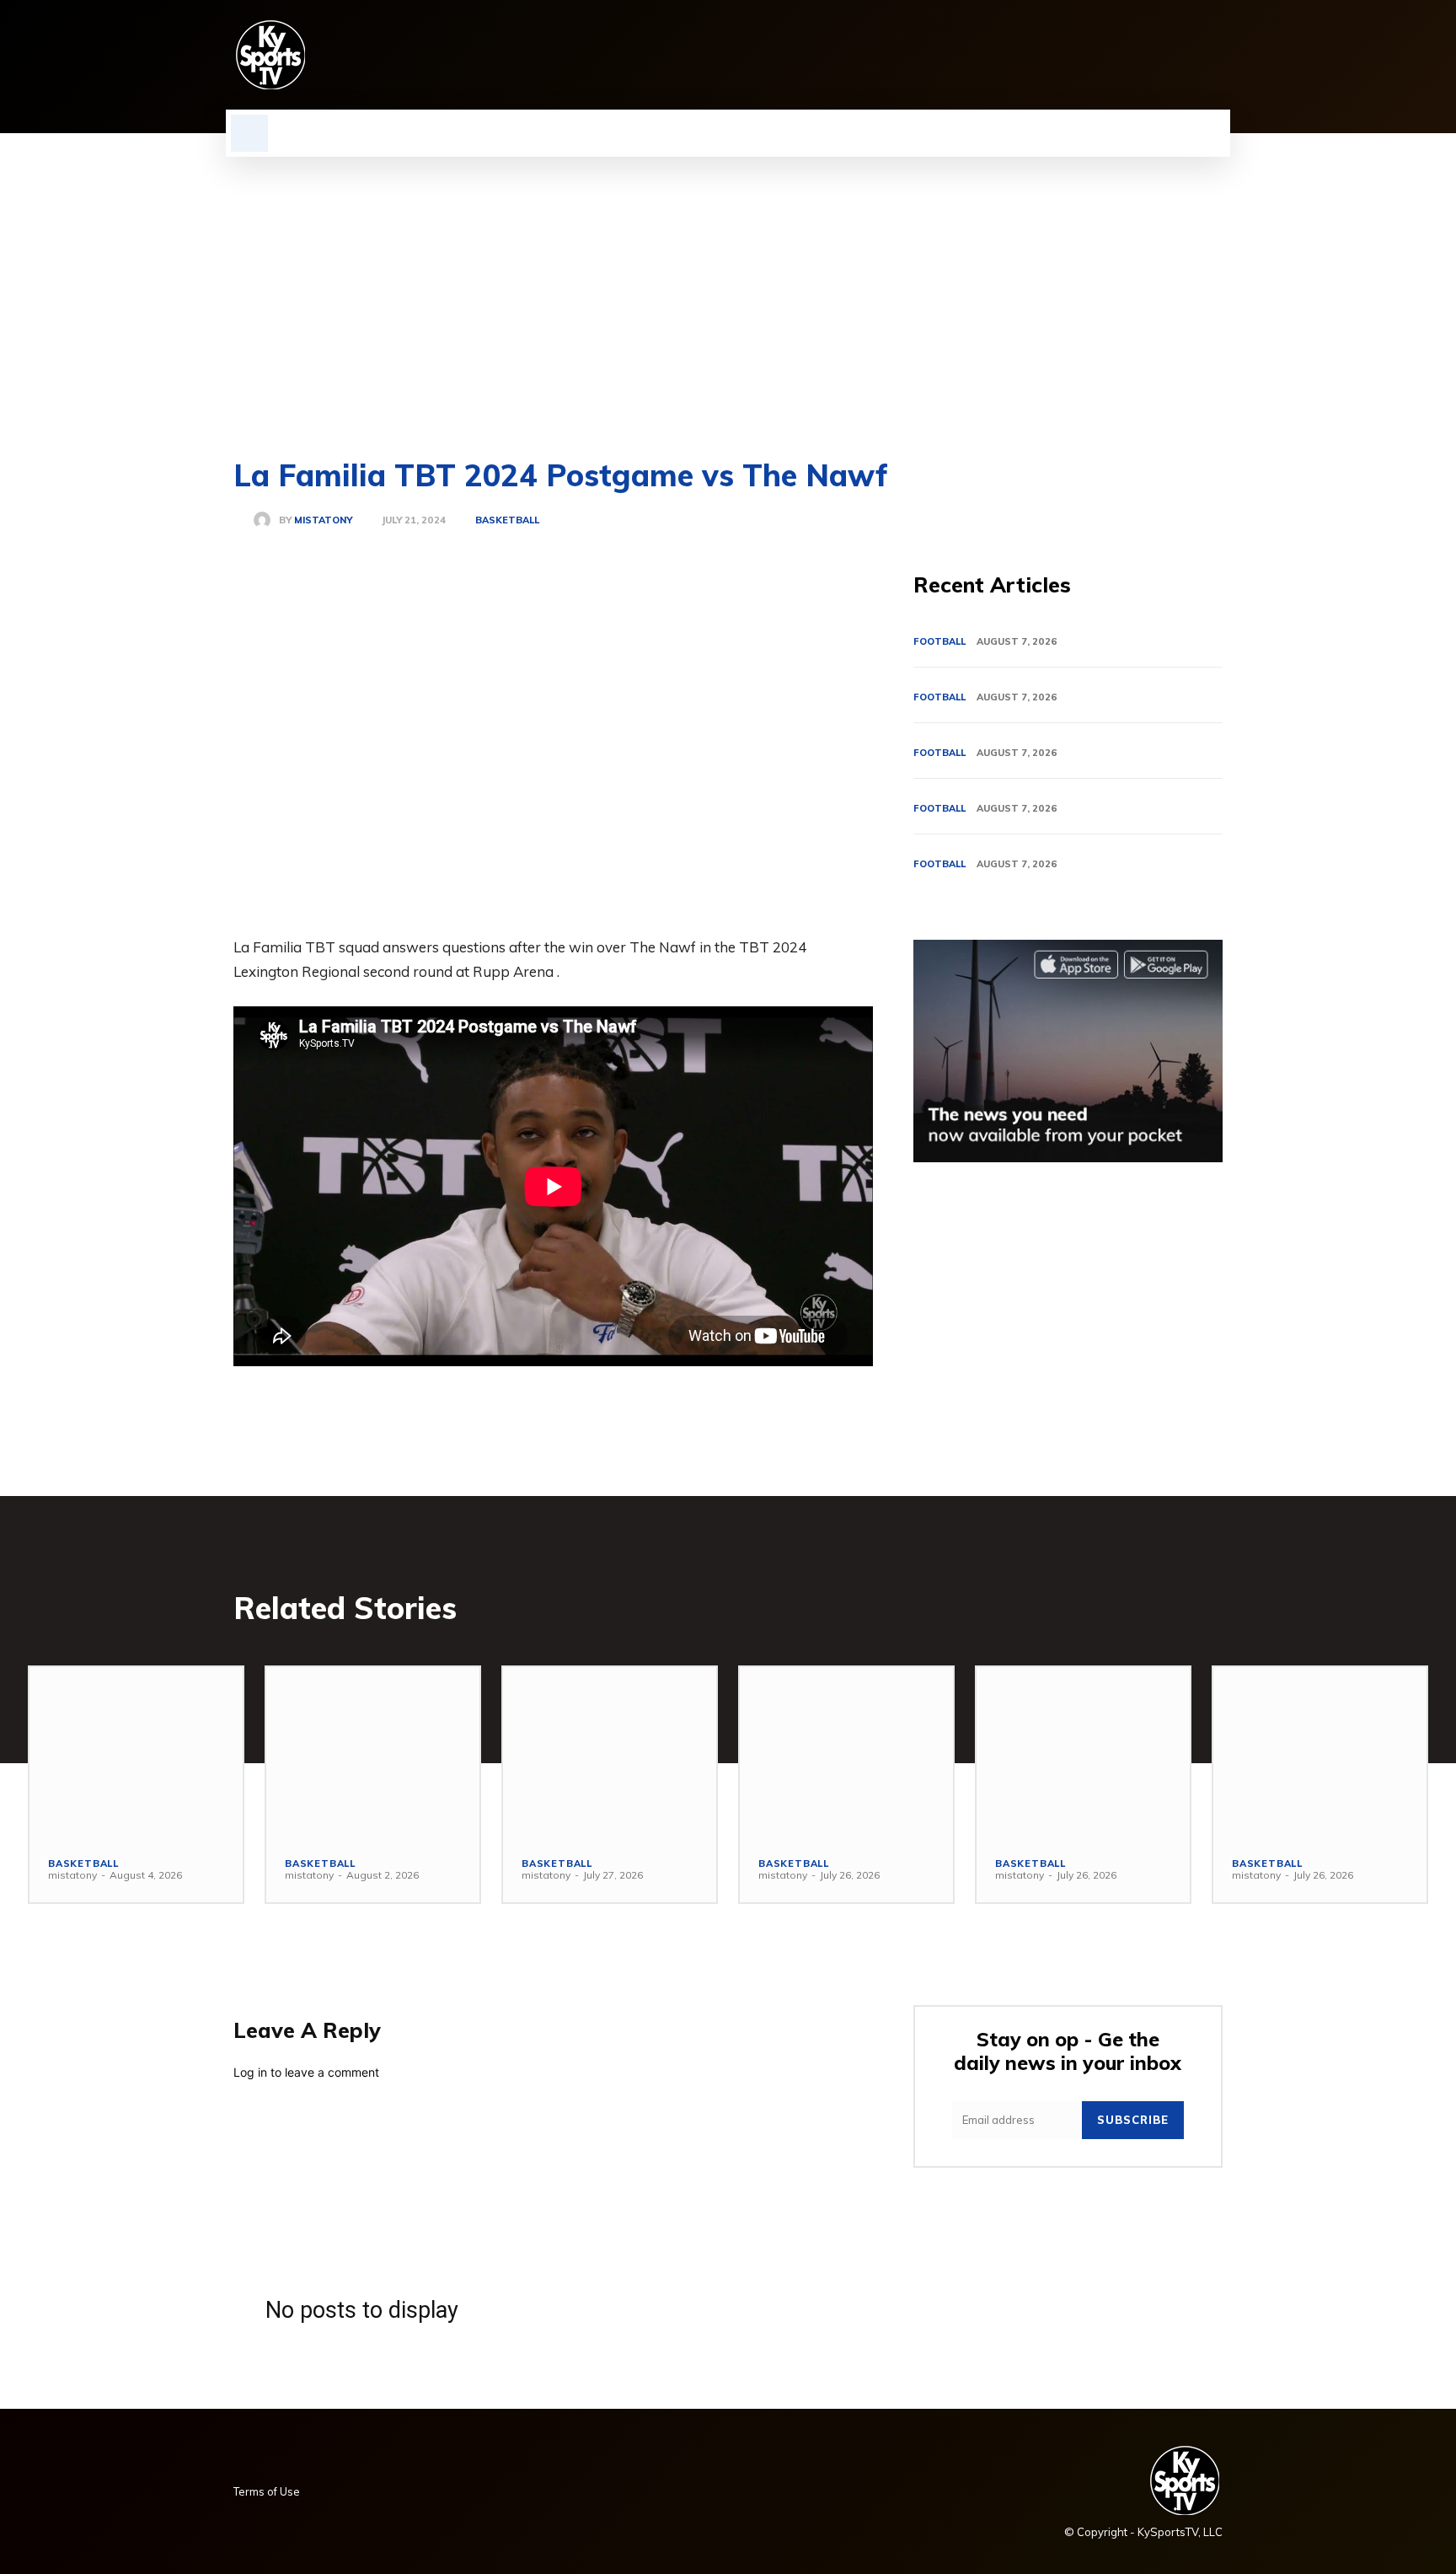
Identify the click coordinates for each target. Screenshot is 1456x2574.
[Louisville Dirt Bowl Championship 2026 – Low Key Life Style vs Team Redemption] (373, 1752)
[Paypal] (1155, 55)
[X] (1184, 55)
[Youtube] (1212, 55)
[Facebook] (1041, 55)
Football (939, 641)
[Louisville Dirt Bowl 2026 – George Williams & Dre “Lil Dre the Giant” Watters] (610, 1752)
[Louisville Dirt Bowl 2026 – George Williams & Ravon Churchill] (1083, 1752)
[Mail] (1127, 55)
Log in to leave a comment (306, 2072)
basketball (507, 520)
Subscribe (1133, 2120)
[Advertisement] (728, 283)
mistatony (323, 520)
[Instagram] (1069, 55)
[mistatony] (266, 520)
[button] (249, 133)
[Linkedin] (1098, 55)
